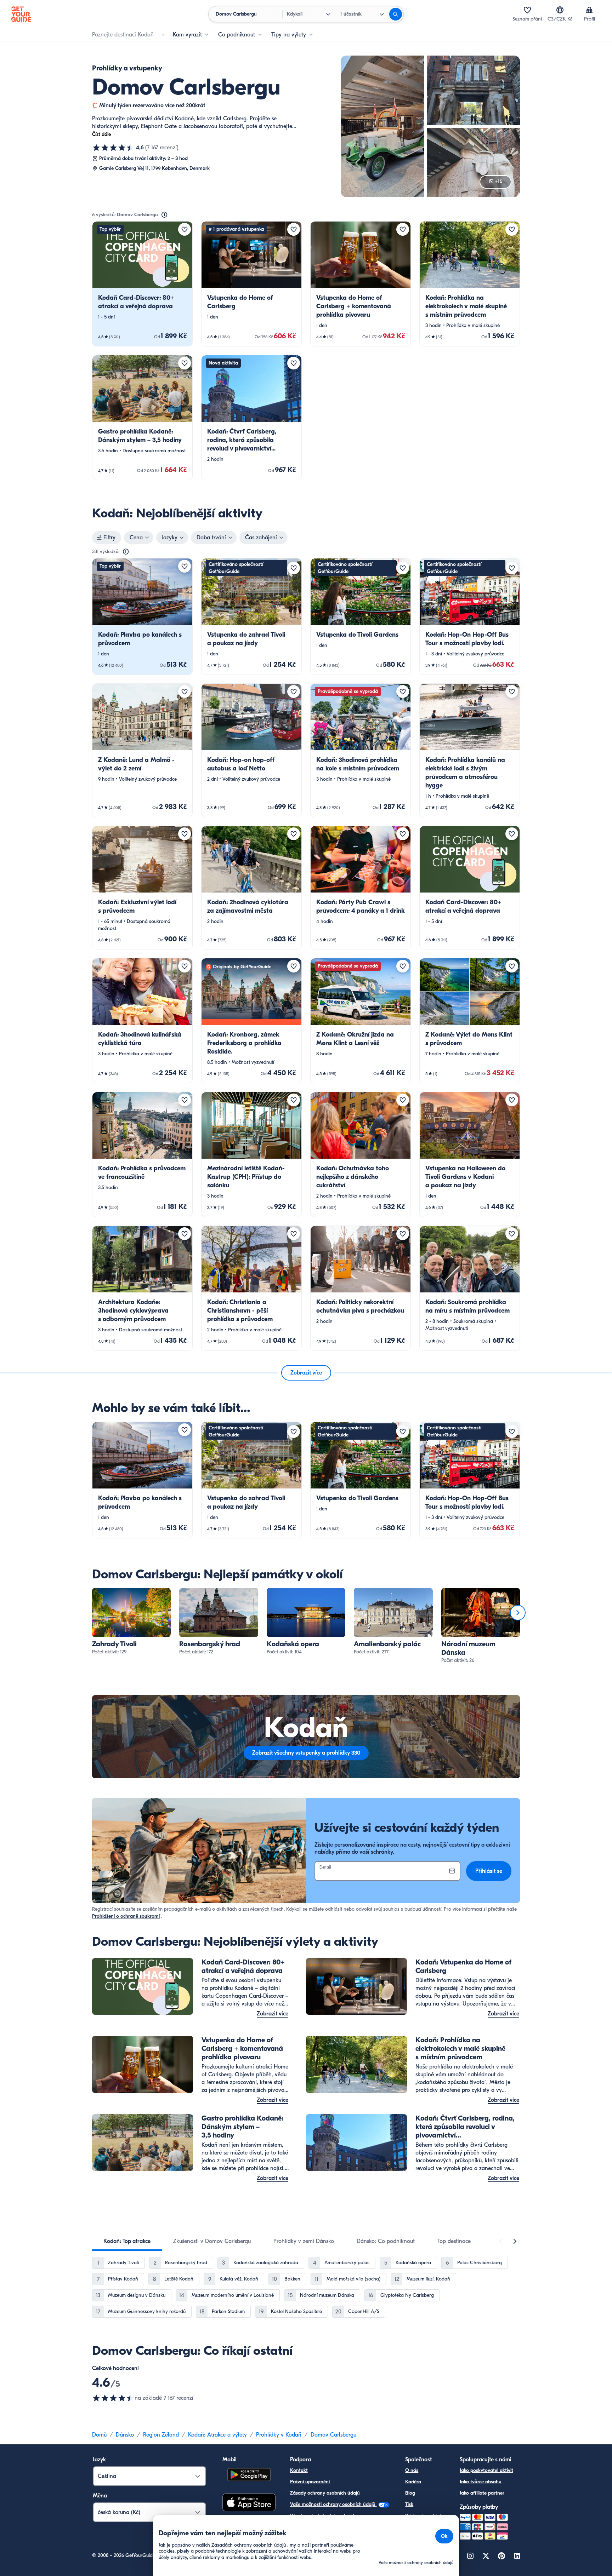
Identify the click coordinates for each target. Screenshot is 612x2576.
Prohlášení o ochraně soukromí (126, 1916)
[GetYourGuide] (21, 14)
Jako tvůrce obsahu (481, 2482)
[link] (142, 284)
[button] (142, 284)
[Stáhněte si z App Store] (249, 2503)
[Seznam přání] (527, 10)
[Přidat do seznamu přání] (185, 229)
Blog (410, 2493)
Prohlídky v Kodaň (279, 2435)
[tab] (127, 2241)
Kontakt (299, 2470)
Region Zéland (161, 2435)
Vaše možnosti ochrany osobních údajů (333, 2504)
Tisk (409, 2504)
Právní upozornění (310, 2482)
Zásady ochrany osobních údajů (325, 2493)
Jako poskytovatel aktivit (486, 2470)
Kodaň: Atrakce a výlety (217, 2435)
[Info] (164, 215)
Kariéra (413, 2482)
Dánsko (125, 2435)
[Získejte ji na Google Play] (249, 2476)
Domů (99, 2435)
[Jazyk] (560, 10)
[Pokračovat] (518, 1613)
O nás (412, 2470)
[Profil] (589, 10)
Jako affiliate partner (482, 2493)
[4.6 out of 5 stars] (113, 2398)
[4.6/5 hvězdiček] (113, 148)
